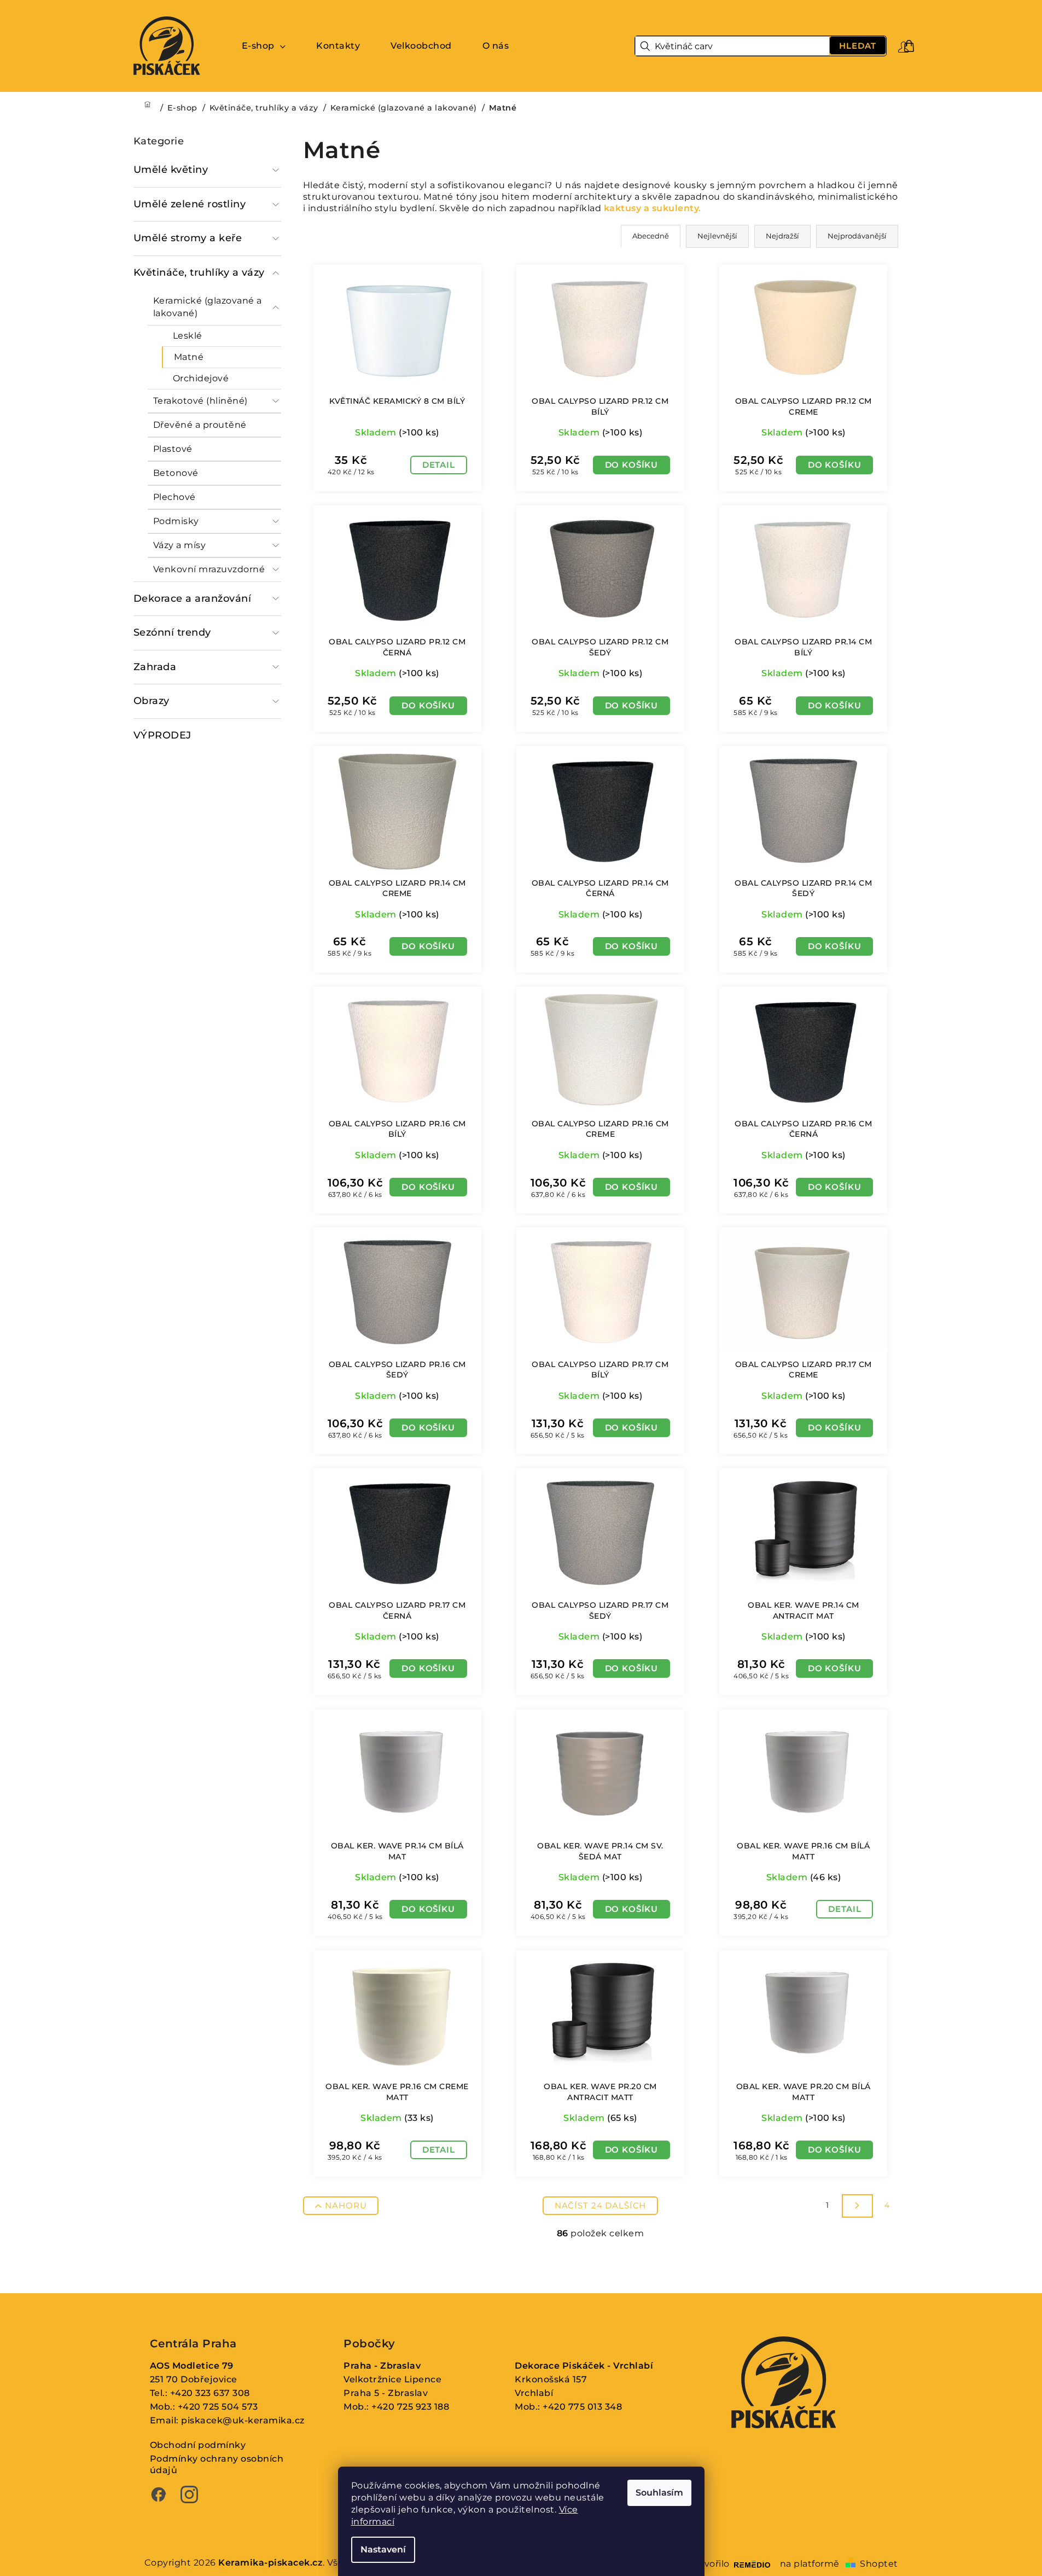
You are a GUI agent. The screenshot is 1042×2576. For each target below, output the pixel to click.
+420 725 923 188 (410, 2407)
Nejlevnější (717, 236)
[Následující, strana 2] (857, 2206)
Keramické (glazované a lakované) (208, 307)
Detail (439, 465)
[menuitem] (264, 46)
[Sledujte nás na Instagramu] (189, 2496)
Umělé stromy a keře (188, 238)
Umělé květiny (171, 170)
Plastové (173, 449)
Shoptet (879, 2564)
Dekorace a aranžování (193, 598)
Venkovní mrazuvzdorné (209, 569)
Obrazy (152, 701)
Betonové (176, 473)
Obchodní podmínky (198, 2445)
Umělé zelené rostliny (190, 204)
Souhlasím (659, 2493)
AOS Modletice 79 (192, 2366)
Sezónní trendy (172, 632)
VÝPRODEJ (162, 735)
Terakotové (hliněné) (200, 401)
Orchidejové (201, 378)
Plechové (174, 497)
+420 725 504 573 (218, 2407)
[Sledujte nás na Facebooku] (159, 2496)
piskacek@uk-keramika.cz (243, 2420)
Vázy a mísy (180, 545)
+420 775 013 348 (582, 2407)
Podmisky (176, 521)
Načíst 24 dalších (600, 2205)
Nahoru (346, 2205)
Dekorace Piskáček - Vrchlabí (584, 2366)
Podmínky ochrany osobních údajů (217, 2464)
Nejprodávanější (857, 236)
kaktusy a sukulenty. (653, 208)
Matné (189, 357)
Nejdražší (782, 236)
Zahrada (155, 667)
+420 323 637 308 (210, 2393)
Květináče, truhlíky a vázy (199, 272)
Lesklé (188, 336)
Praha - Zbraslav (382, 2366)
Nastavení (383, 2549)
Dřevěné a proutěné (200, 425)
